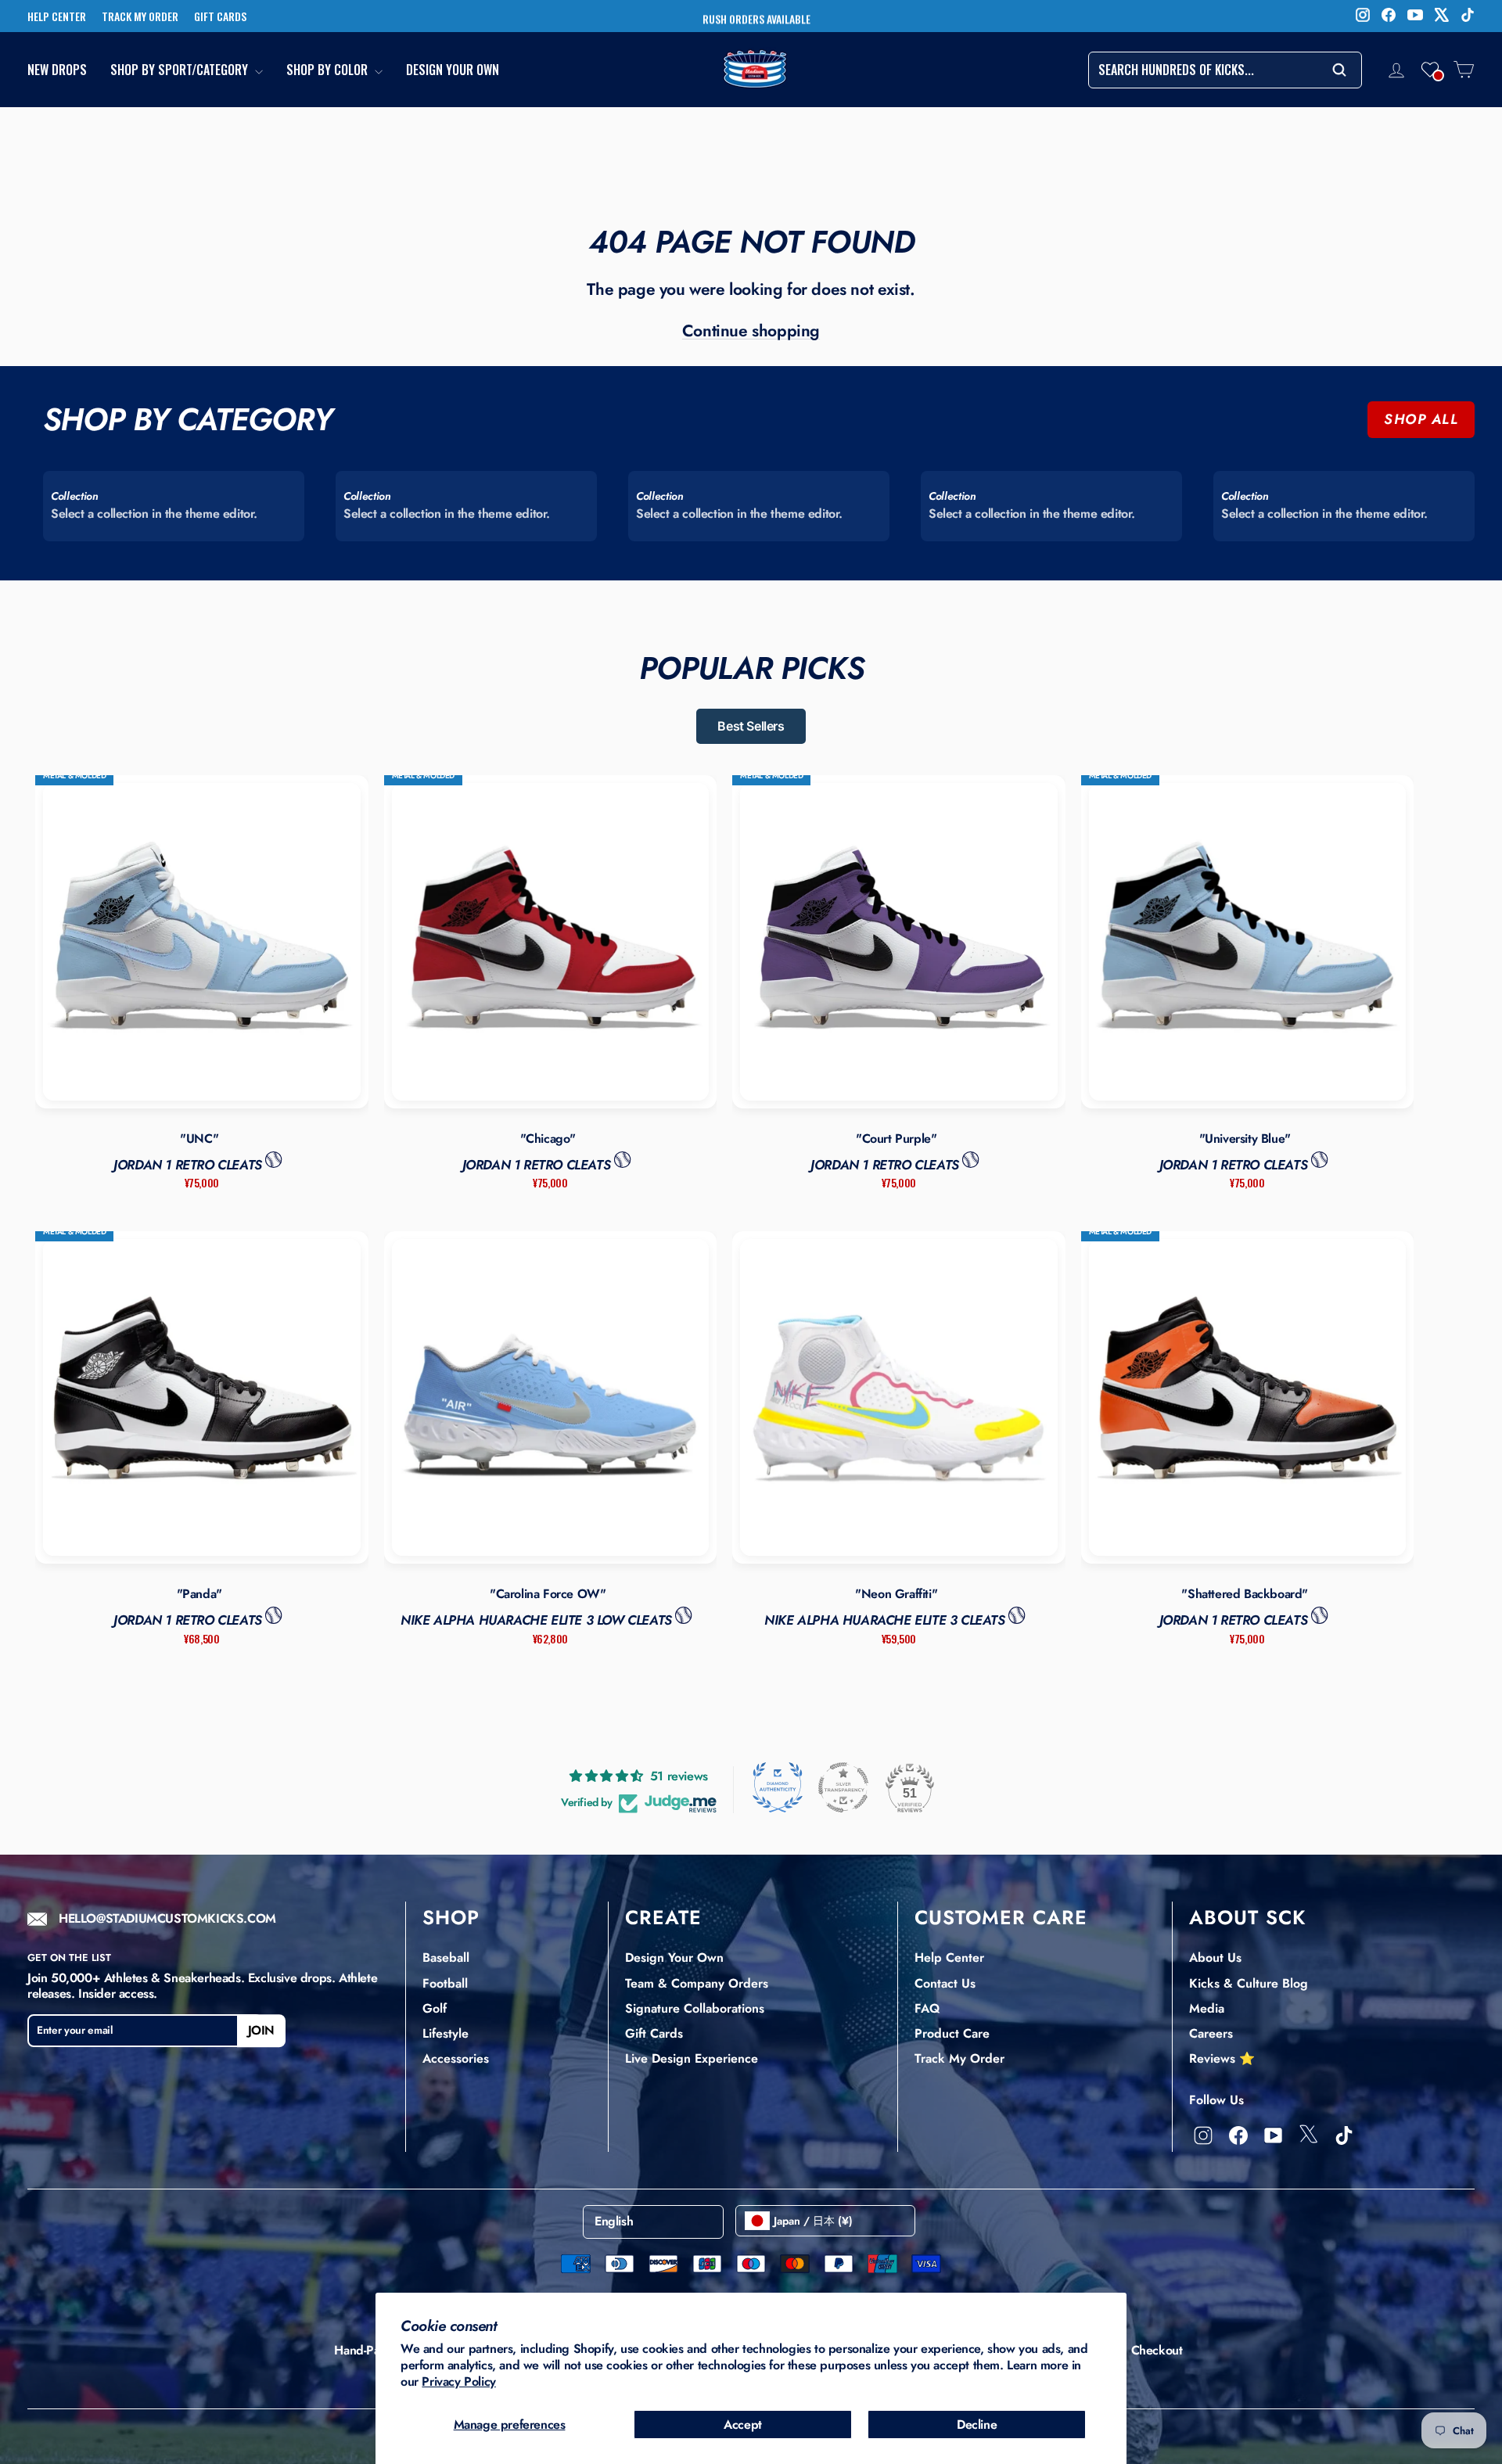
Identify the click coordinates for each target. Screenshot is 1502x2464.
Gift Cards (654, 2033)
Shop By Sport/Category (181, 70)
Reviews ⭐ (1222, 2058)
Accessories (456, 2058)
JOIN (261, 2030)
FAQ (927, 2008)
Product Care (952, 2033)
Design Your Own (453, 70)
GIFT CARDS (220, 16)
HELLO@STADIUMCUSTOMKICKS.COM (167, 1919)
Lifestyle (446, 2033)
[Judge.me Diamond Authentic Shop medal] (778, 1787)
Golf (435, 2008)
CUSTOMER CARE (1001, 1917)
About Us (1215, 1958)
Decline (977, 2424)
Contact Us (945, 1983)
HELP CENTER (57, 16)
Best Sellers (751, 726)
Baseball (446, 1958)
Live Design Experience (692, 2058)
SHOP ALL (1421, 419)
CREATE (663, 1917)
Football (445, 1983)
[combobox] (1225, 70)
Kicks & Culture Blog (1249, 1983)
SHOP (451, 1917)
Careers (1211, 2033)
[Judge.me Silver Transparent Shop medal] (843, 1787)
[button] (1430, 70)
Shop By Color (329, 70)
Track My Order (959, 2058)
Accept (743, 2424)
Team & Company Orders (697, 1983)
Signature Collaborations (695, 2008)
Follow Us (1216, 2100)
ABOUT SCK (1247, 1917)
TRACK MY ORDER (140, 16)
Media (1207, 2008)
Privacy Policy (458, 2381)
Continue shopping (751, 331)
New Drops (57, 70)
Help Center (949, 1958)
